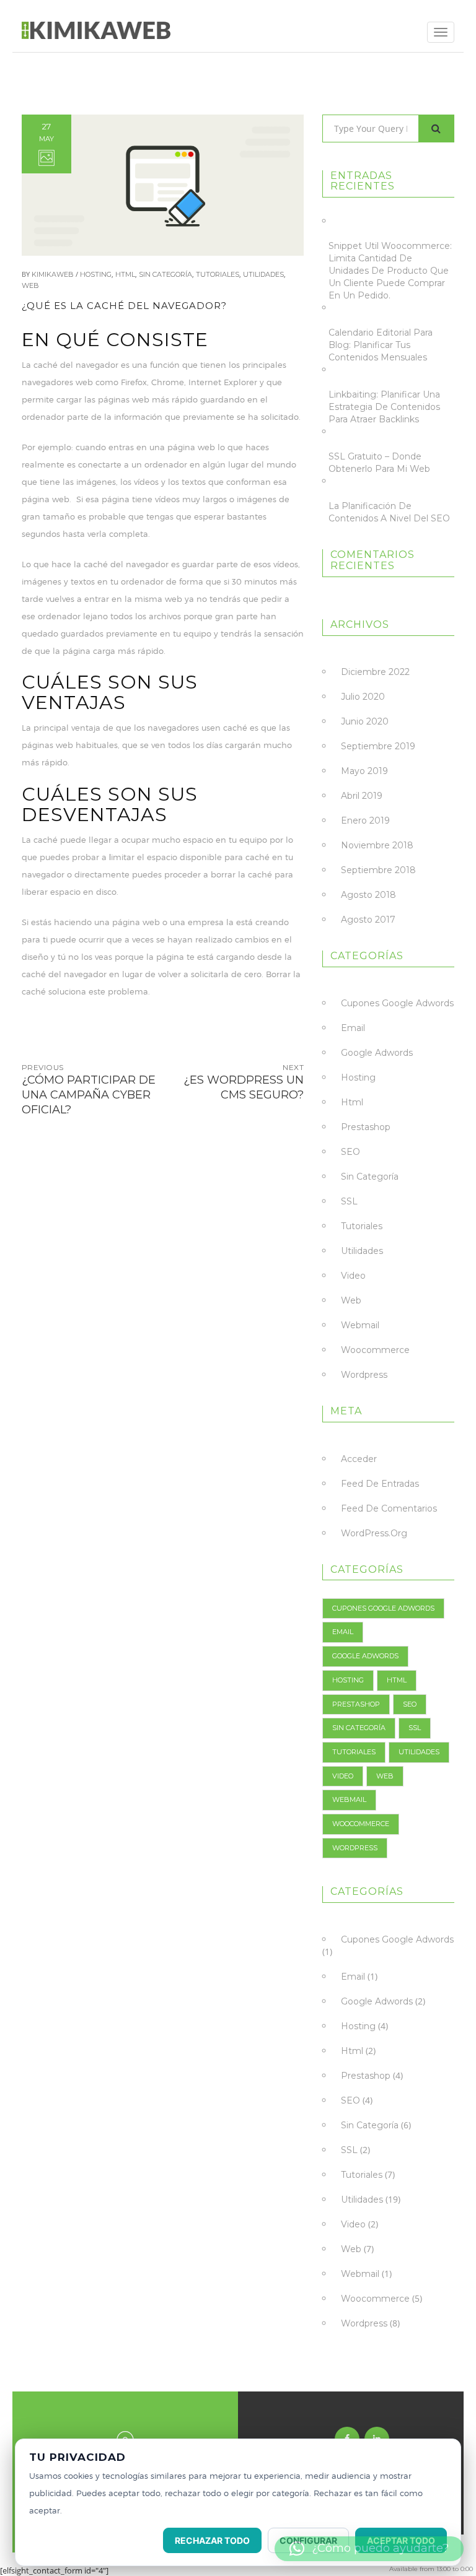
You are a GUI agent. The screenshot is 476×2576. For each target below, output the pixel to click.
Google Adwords (377, 1053)
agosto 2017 (368, 920)
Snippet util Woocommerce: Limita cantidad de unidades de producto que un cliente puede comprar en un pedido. (390, 271)
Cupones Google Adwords (397, 1003)
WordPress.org (374, 1533)
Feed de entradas (380, 1484)
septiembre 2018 (378, 870)
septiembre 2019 (378, 746)
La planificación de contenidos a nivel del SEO (389, 512)
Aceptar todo (401, 2540)
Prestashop (366, 1127)
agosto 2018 (368, 895)
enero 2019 (365, 820)
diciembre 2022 (375, 672)
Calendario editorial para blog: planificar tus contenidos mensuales (381, 345)
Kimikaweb (53, 274)
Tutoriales (218, 274)
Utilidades (263, 274)
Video (353, 1276)
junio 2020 (365, 721)
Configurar (308, 2540)
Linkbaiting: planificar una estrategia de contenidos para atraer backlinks (384, 407)
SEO (350, 1152)
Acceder (359, 1459)
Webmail (360, 1325)
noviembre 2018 (377, 845)
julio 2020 (363, 697)
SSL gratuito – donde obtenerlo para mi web (379, 463)
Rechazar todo (212, 2540)
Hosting (96, 274)
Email (353, 1028)
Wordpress (364, 1375)
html (125, 274)
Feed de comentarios (389, 1508)
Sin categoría (165, 274)
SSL (349, 1201)
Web (30, 285)
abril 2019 (362, 796)
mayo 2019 (364, 771)
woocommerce (375, 1350)
